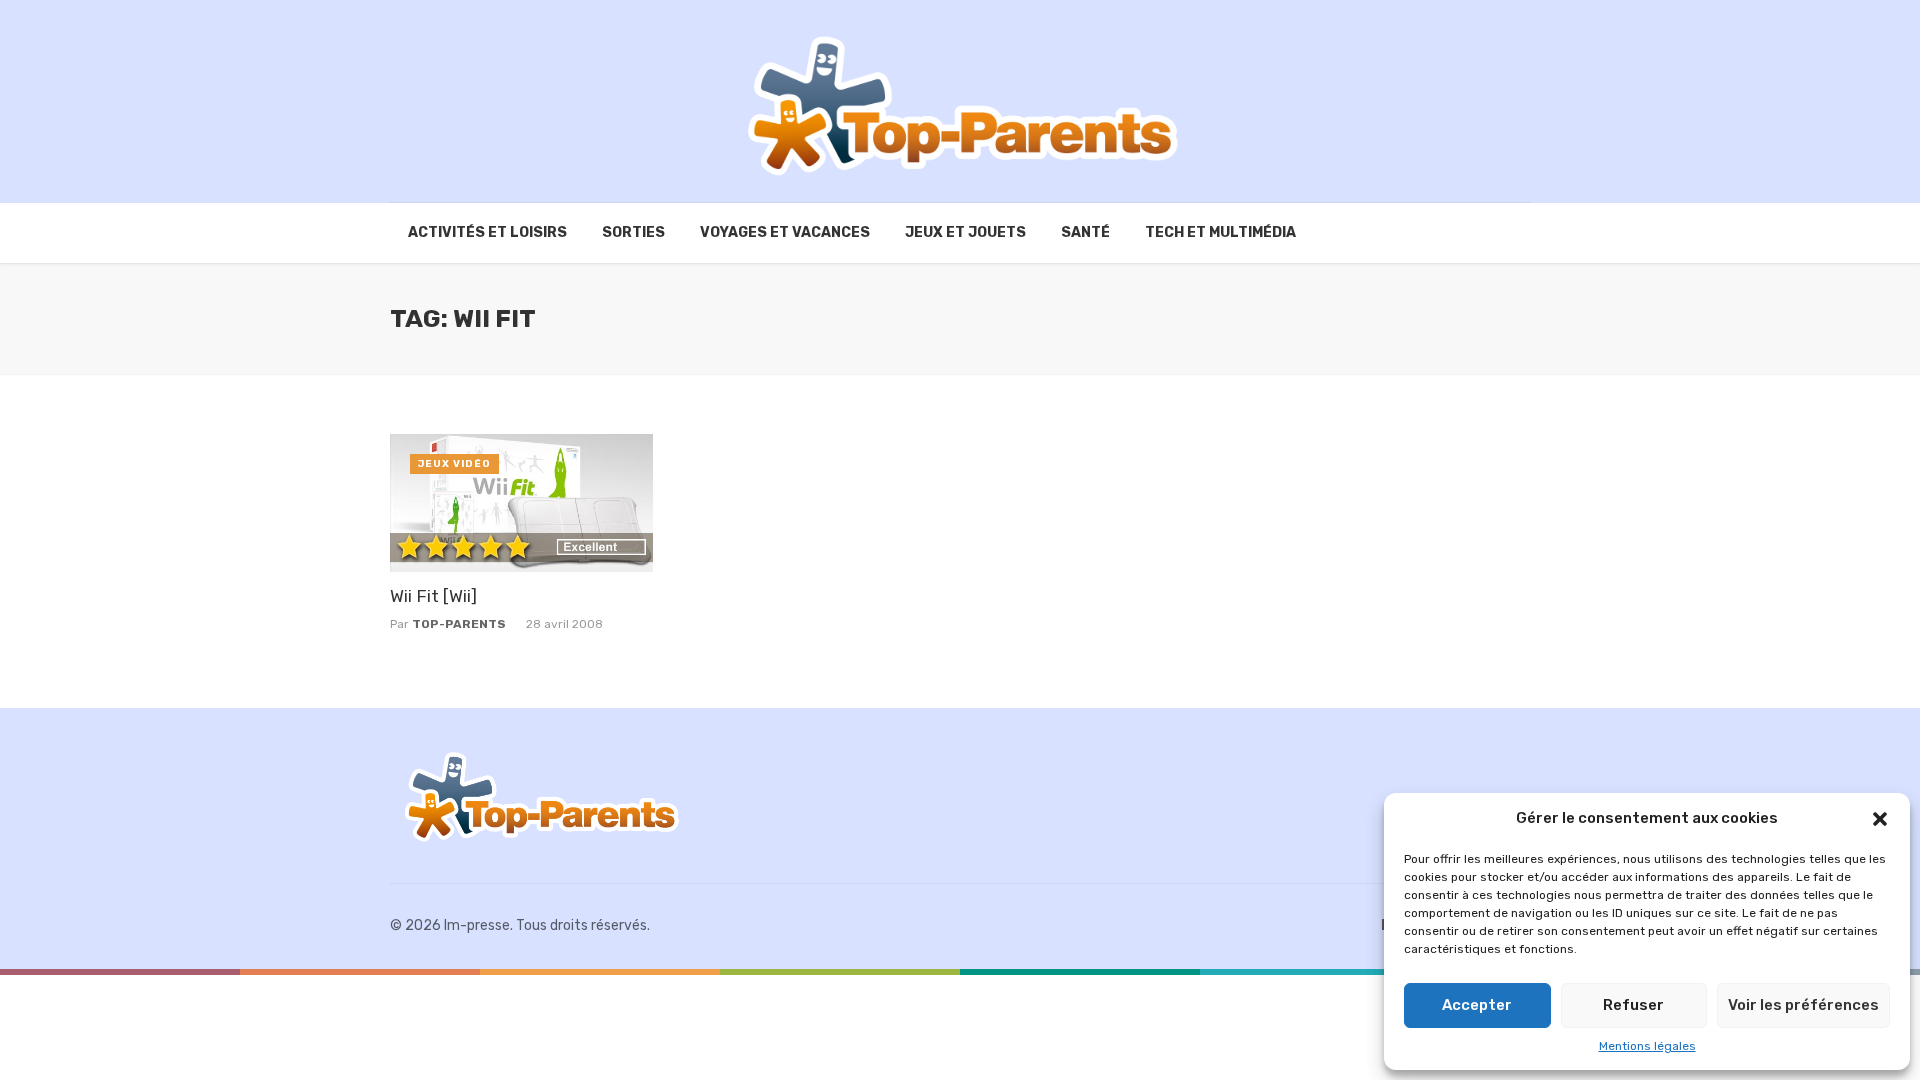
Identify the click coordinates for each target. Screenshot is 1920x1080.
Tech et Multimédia (1220, 232)
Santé (1085, 232)
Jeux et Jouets (965, 232)
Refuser (1633, 1005)
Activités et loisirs (487, 232)
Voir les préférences (1803, 1005)
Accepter (1477, 1005)
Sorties (633, 232)
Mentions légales (1647, 1046)
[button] (1880, 819)
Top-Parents (459, 624)
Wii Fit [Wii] (433, 596)
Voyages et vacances (785, 232)
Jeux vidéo (454, 464)
